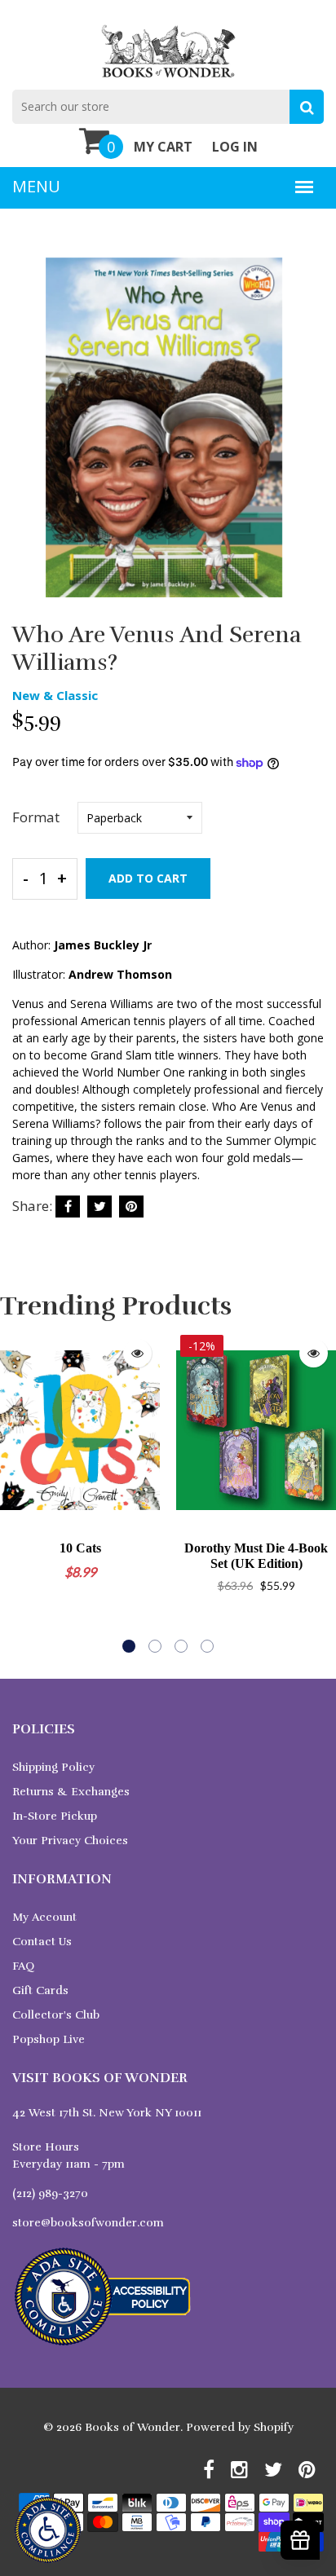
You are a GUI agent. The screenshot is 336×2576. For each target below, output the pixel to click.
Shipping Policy (53, 1767)
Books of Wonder (133, 2427)
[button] (129, 1646)
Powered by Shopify (240, 2427)
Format (36, 817)
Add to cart (148, 878)
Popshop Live (49, 2039)
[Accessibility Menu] (48, 2530)
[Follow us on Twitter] (99, 1207)
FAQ (23, 1966)
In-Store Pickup (55, 1816)
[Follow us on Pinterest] (131, 1207)
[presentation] (16, 1491)
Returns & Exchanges (71, 1792)
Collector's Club (56, 2015)
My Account (44, 1917)
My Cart (163, 147)
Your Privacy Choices (70, 1841)
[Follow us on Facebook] (68, 1207)
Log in (235, 147)
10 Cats (80, 1548)
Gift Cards (40, 1990)
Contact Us (42, 1942)
